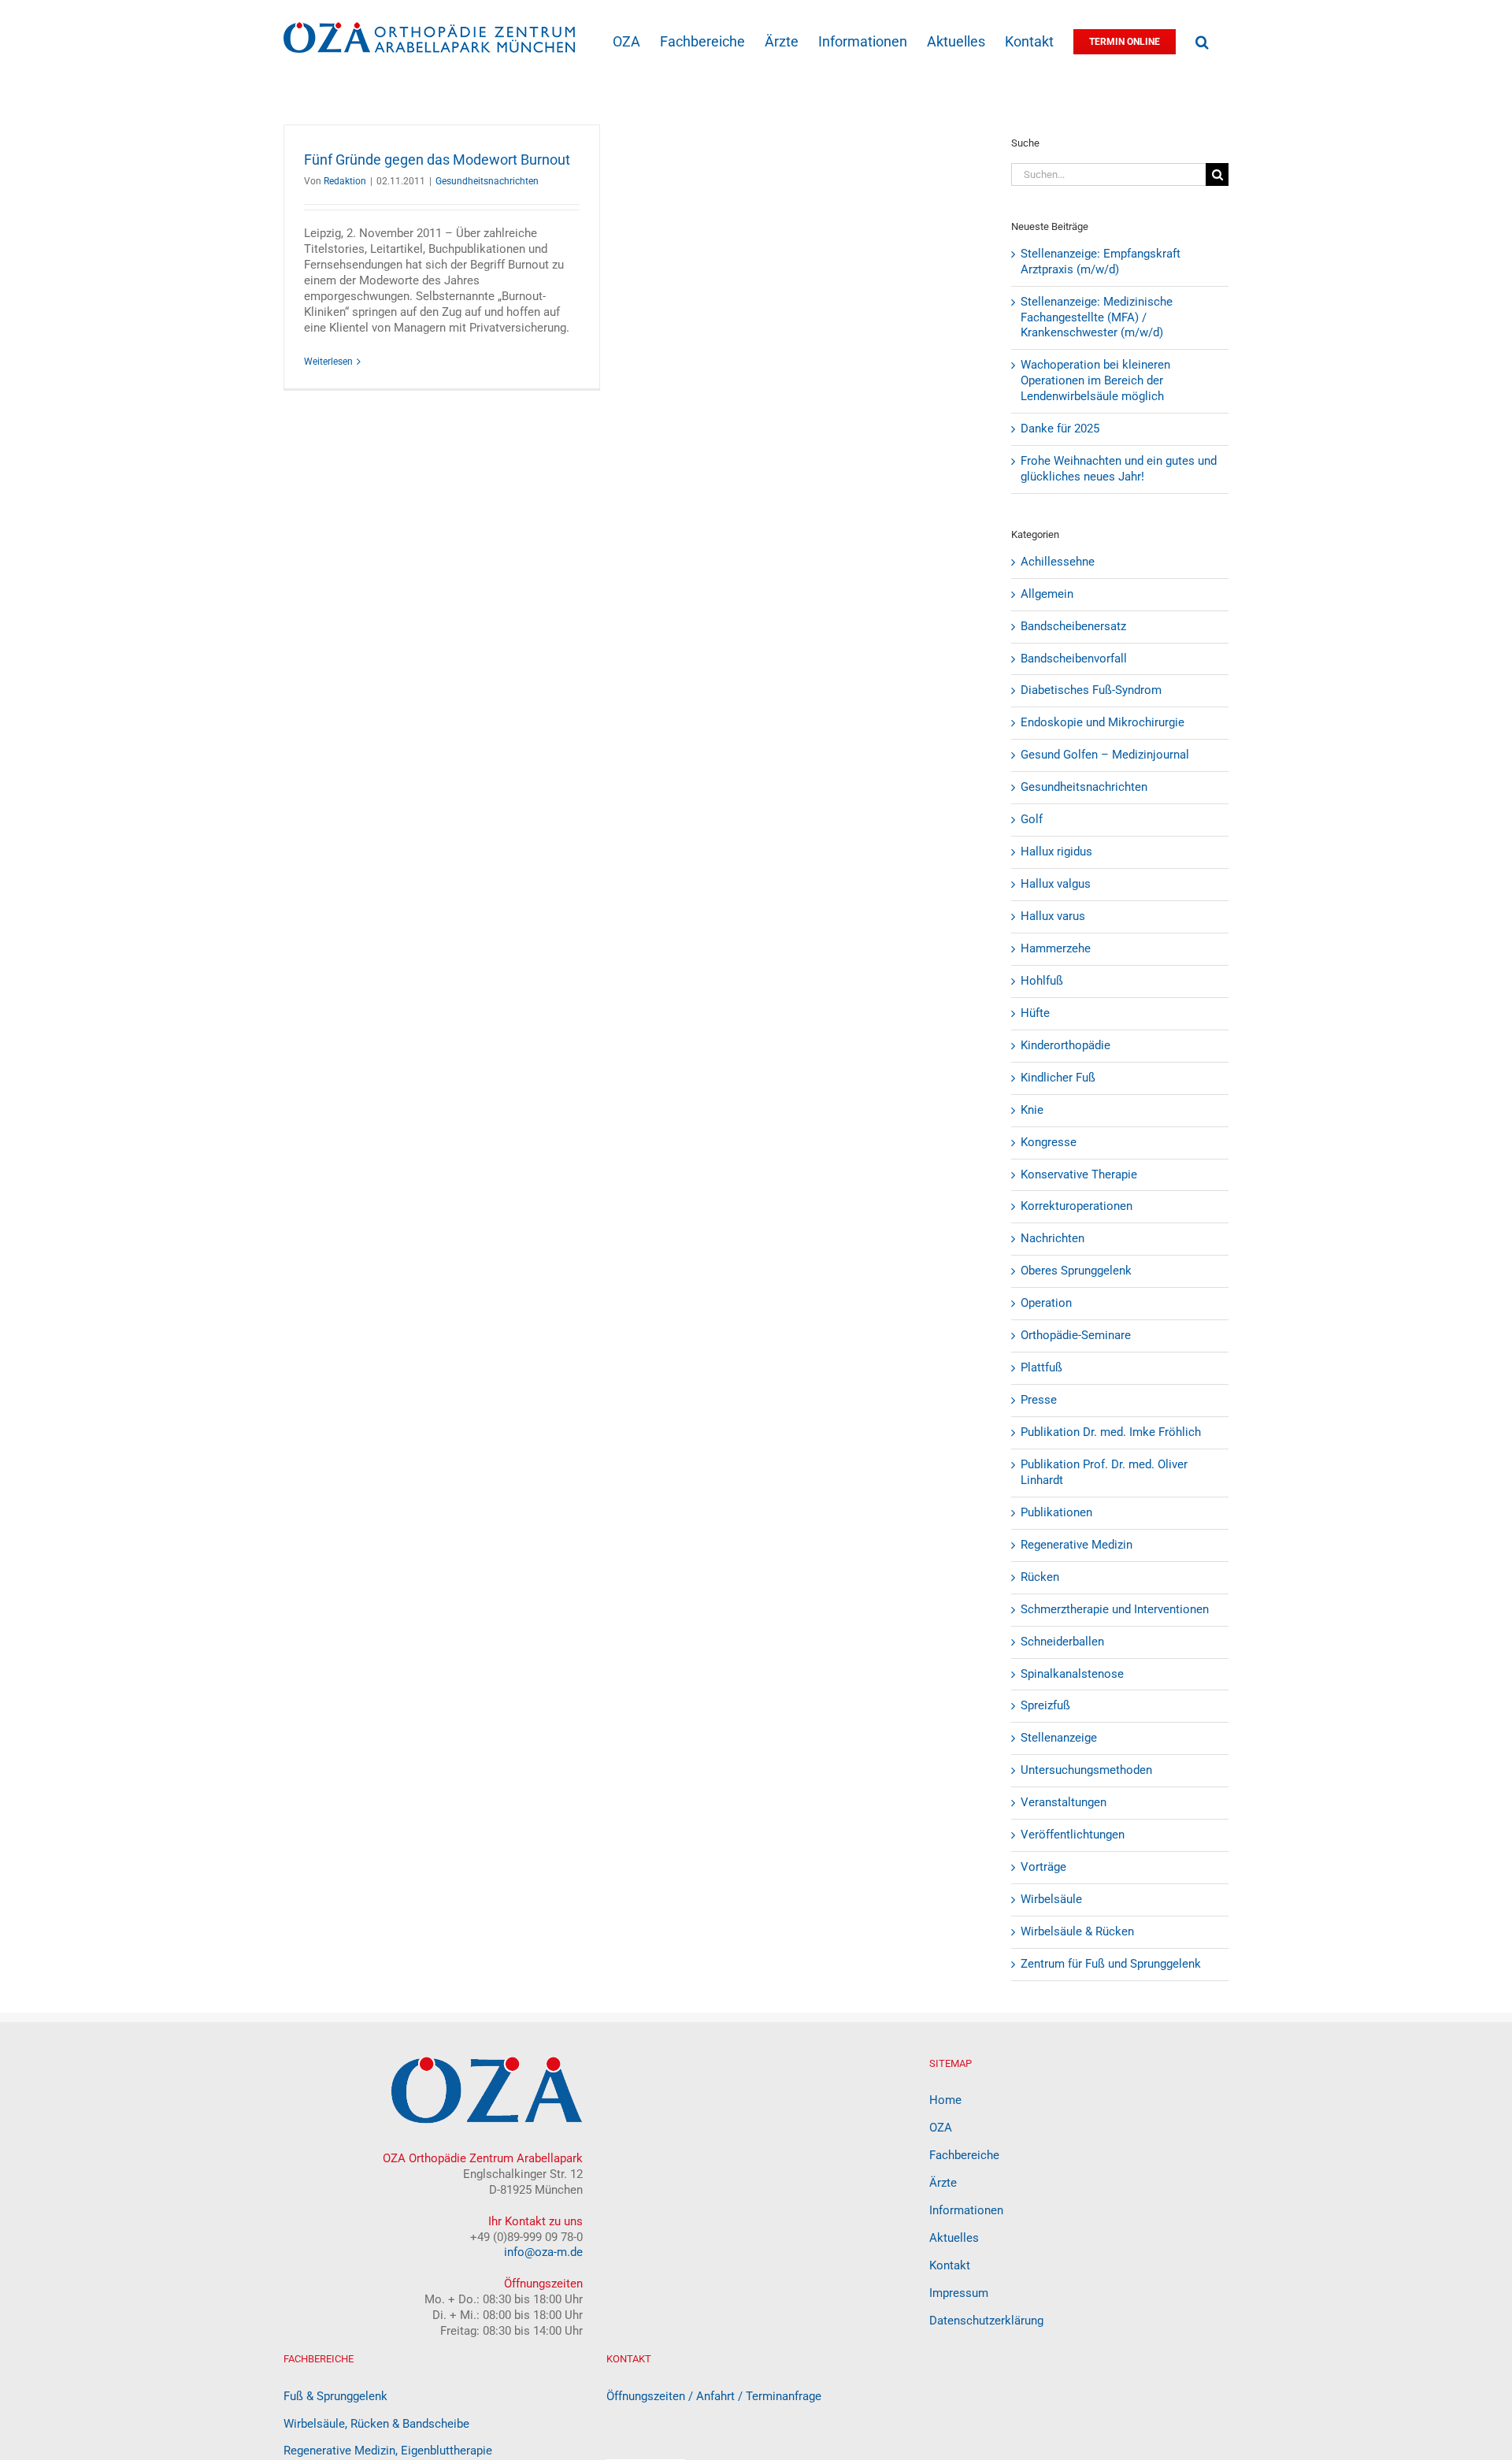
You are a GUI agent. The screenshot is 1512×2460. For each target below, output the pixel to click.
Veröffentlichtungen (1073, 1835)
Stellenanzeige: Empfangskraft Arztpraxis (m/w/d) (1101, 262)
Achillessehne (1058, 562)
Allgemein (1047, 594)
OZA (941, 2128)
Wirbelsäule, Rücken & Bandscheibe (376, 2424)
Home (945, 2100)
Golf (1032, 819)
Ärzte (943, 2183)
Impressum (959, 2293)
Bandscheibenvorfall (1074, 659)
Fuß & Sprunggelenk (335, 2396)
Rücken (1040, 1577)
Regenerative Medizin (1077, 1545)
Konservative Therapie (1079, 1174)
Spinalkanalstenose (1072, 1674)
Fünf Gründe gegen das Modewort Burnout (437, 160)
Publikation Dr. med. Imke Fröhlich (1111, 1432)
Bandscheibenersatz (1073, 626)
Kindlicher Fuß (1058, 1078)
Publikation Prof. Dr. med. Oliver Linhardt (1104, 1472)
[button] (1202, 41)
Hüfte (1035, 1013)
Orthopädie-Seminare (1076, 1335)
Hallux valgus (1056, 884)
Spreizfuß (1045, 1705)
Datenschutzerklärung (986, 2321)
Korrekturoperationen (1077, 1206)
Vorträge (1043, 1867)
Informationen (966, 2210)
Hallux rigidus (1056, 852)
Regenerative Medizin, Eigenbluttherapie (388, 2451)
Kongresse (1049, 1142)
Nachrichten (1052, 1238)
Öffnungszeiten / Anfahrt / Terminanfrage (714, 2396)
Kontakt (950, 2265)
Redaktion (345, 181)
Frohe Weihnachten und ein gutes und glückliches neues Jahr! (1119, 469)
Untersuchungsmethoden (1086, 1770)
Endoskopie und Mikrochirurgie (1102, 722)
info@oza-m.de (543, 2252)
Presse (1039, 1400)
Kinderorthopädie (1065, 1045)
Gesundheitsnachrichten (487, 181)
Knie (1032, 1110)
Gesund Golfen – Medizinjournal (1105, 755)
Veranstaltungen (1064, 1802)
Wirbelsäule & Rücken (1077, 1931)
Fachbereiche (964, 2155)
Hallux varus (1053, 916)
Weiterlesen (328, 362)
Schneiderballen (1062, 1642)
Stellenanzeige (1059, 1738)
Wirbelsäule (1051, 1899)
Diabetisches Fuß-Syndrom (1091, 690)
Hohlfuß (1042, 981)
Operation (1046, 1303)
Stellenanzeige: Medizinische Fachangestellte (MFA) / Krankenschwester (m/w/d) (1097, 317)
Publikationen (1056, 1512)
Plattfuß (1041, 1367)
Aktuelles (954, 2238)
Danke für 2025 (1060, 429)
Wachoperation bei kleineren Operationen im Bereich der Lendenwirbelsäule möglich (1095, 380)
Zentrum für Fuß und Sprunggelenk (1111, 1964)
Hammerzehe (1056, 948)
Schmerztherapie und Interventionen (1115, 1609)
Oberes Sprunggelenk (1076, 1271)
